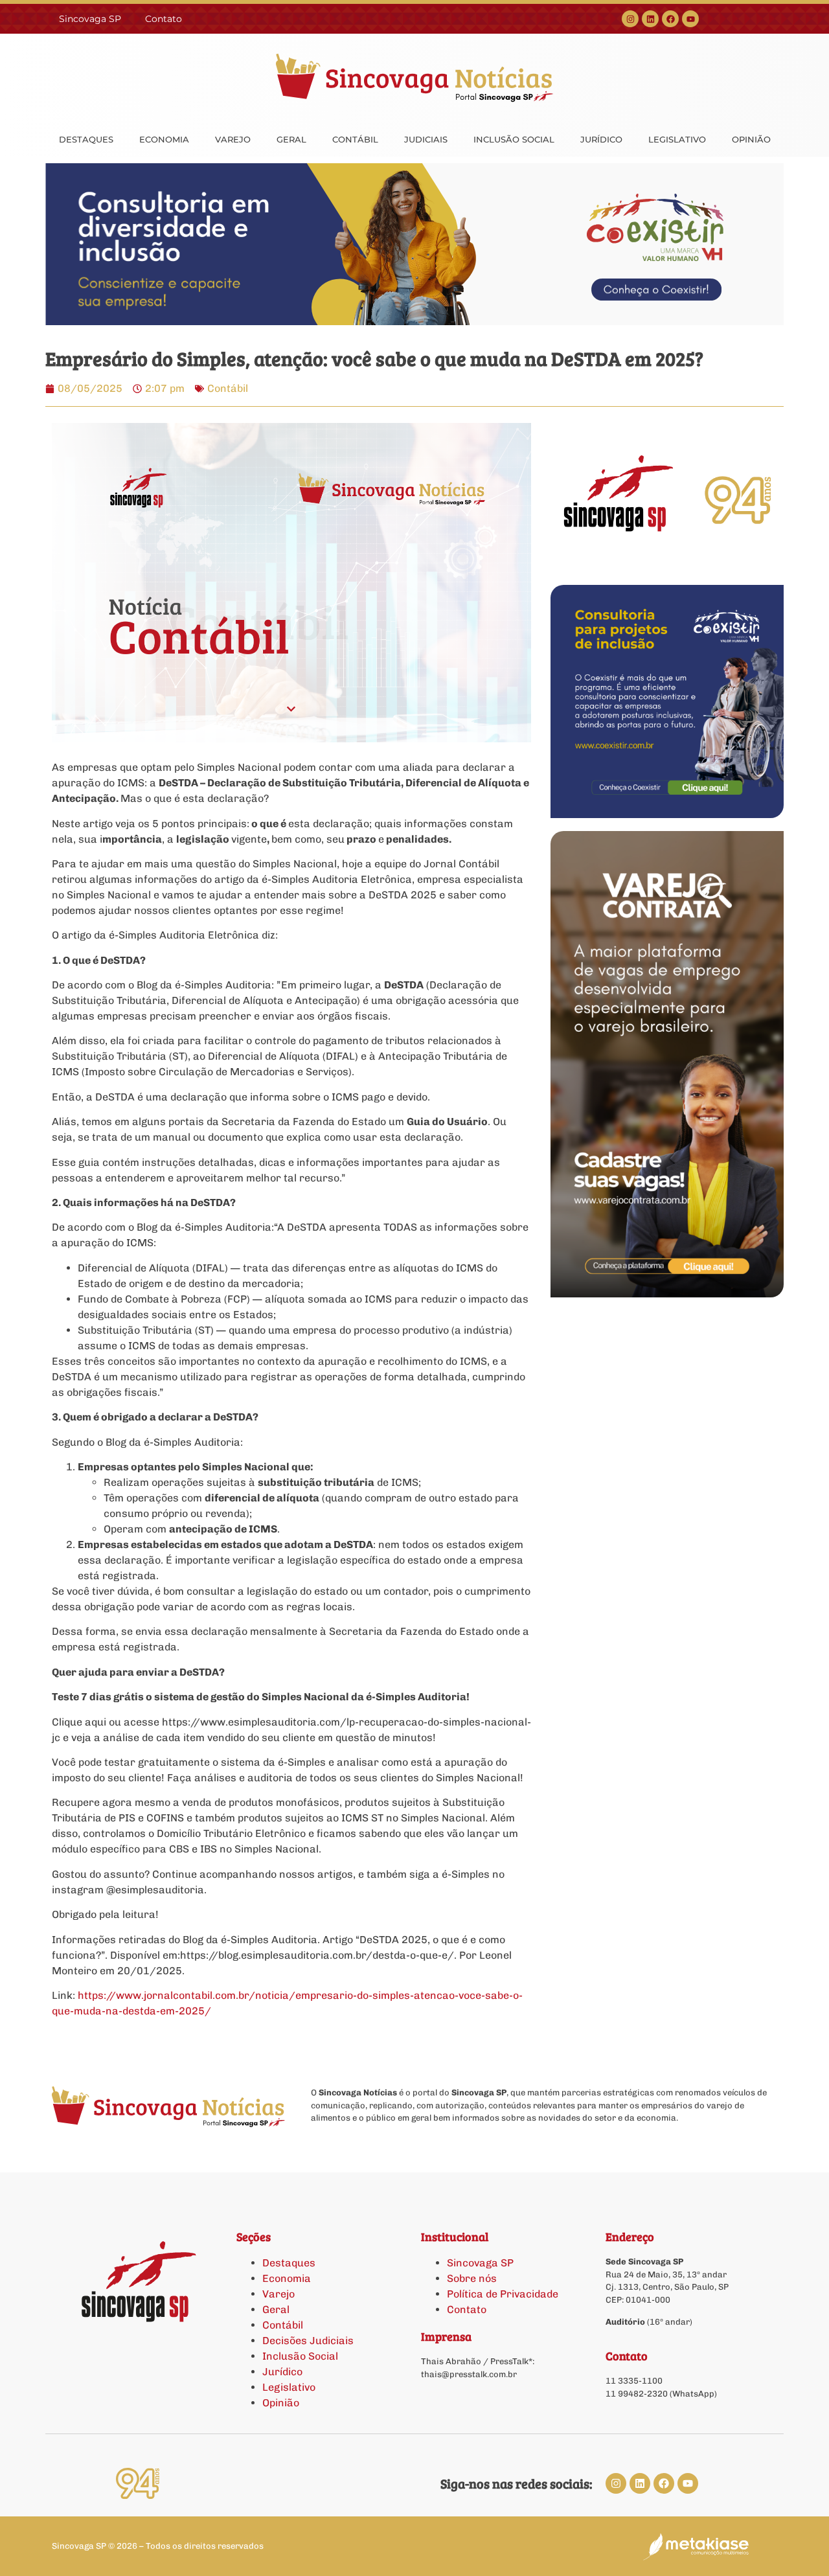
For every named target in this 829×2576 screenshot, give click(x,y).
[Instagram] (630, 19)
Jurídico (282, 2372)
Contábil (228, 388)
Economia (287, 2278)
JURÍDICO (601, 139)
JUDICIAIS (426, 139)
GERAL (291, 139)
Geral (276, 2309)
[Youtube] (690, 19)
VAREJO (233, 139)
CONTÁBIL (355, 139)
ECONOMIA (164, 139)
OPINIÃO (751, 139)
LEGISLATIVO (677, 139)
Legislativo (289, 2387)
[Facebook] (670, 19)
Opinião (281, 2403)
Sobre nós (472, 2278)
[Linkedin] (650, 19)
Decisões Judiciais (308, 2341)
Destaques (289, 2263)
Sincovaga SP (90, 19)
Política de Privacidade (503, 2294)
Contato (164, 19)
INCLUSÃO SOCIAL (514, 139)
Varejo (278, 2294)
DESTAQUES (86, 139)
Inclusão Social (300, 2356)
